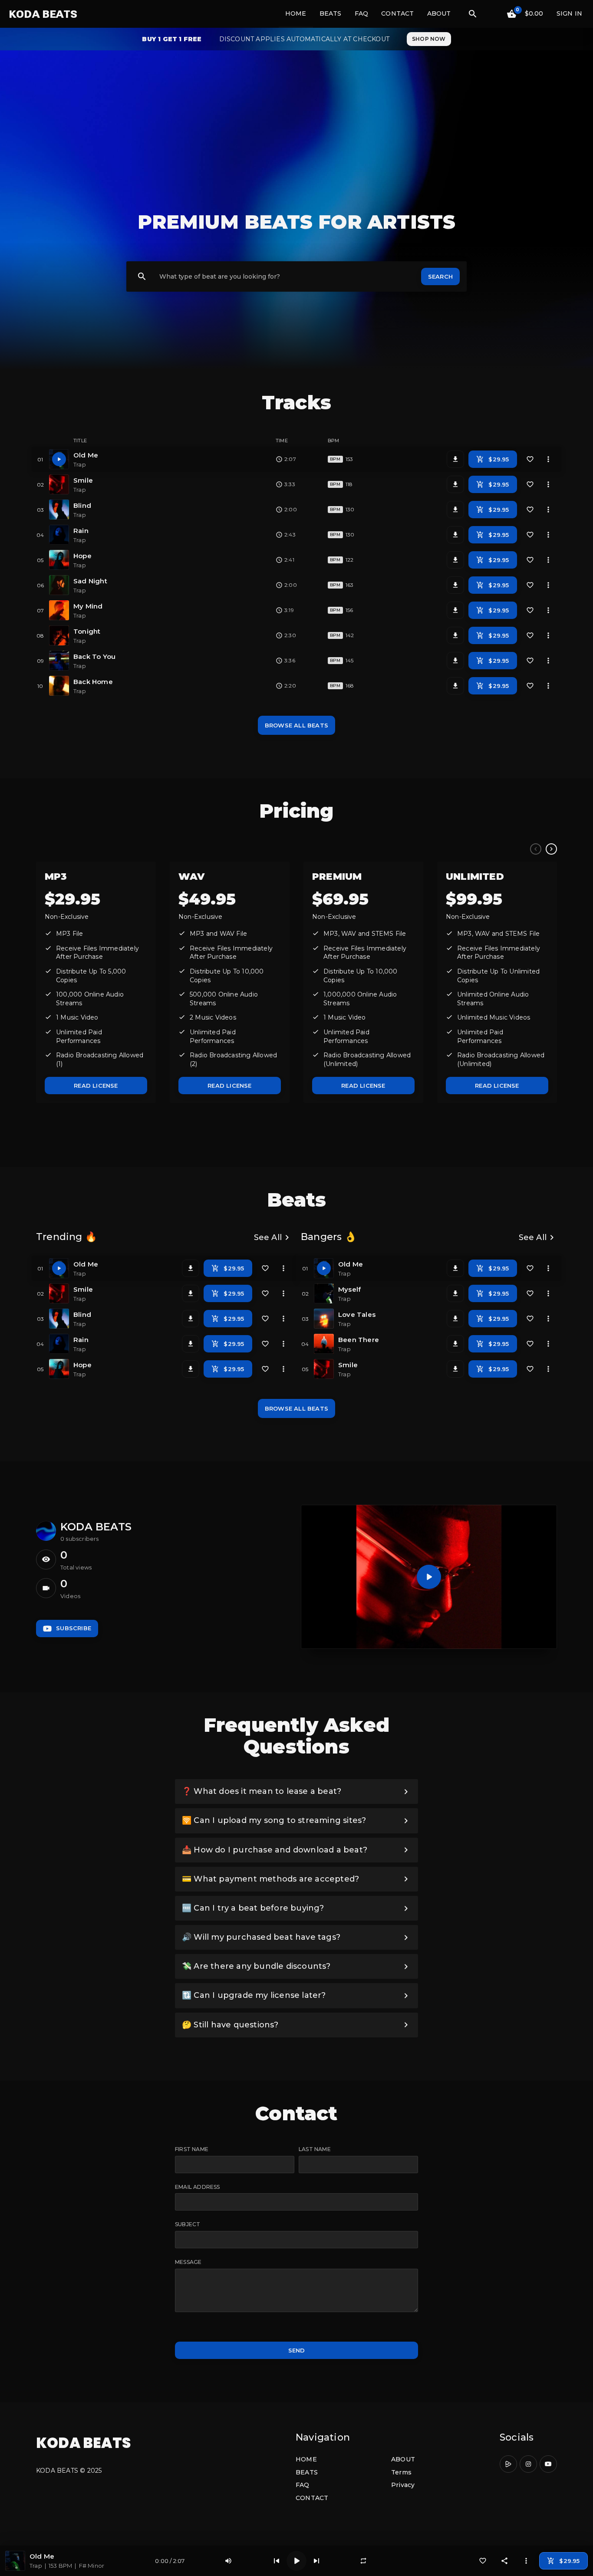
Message (188, 2262)
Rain (81, 531)
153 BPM (60, 2566)
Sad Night (90, 581)
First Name (192, 2149)
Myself (349, 1289)
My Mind (88, 606)
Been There (359, 1340)
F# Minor (92, 2566)
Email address (198, 2187)
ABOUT (439, 13)
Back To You (94, 656)
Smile (83, 480)
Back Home (93, 682)
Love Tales (357, 1314)
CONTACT (397, 13)
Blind (82, 505)
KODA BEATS (43, 14)
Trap (36, 2566)
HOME (296, 13)
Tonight (87, 631)
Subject (188, 2224)
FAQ (362, 13)
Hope (82, 556)
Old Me (86, 455)
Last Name (315, 2149)
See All (273, 1237)
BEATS (331, 13)
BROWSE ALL (296, 725)
